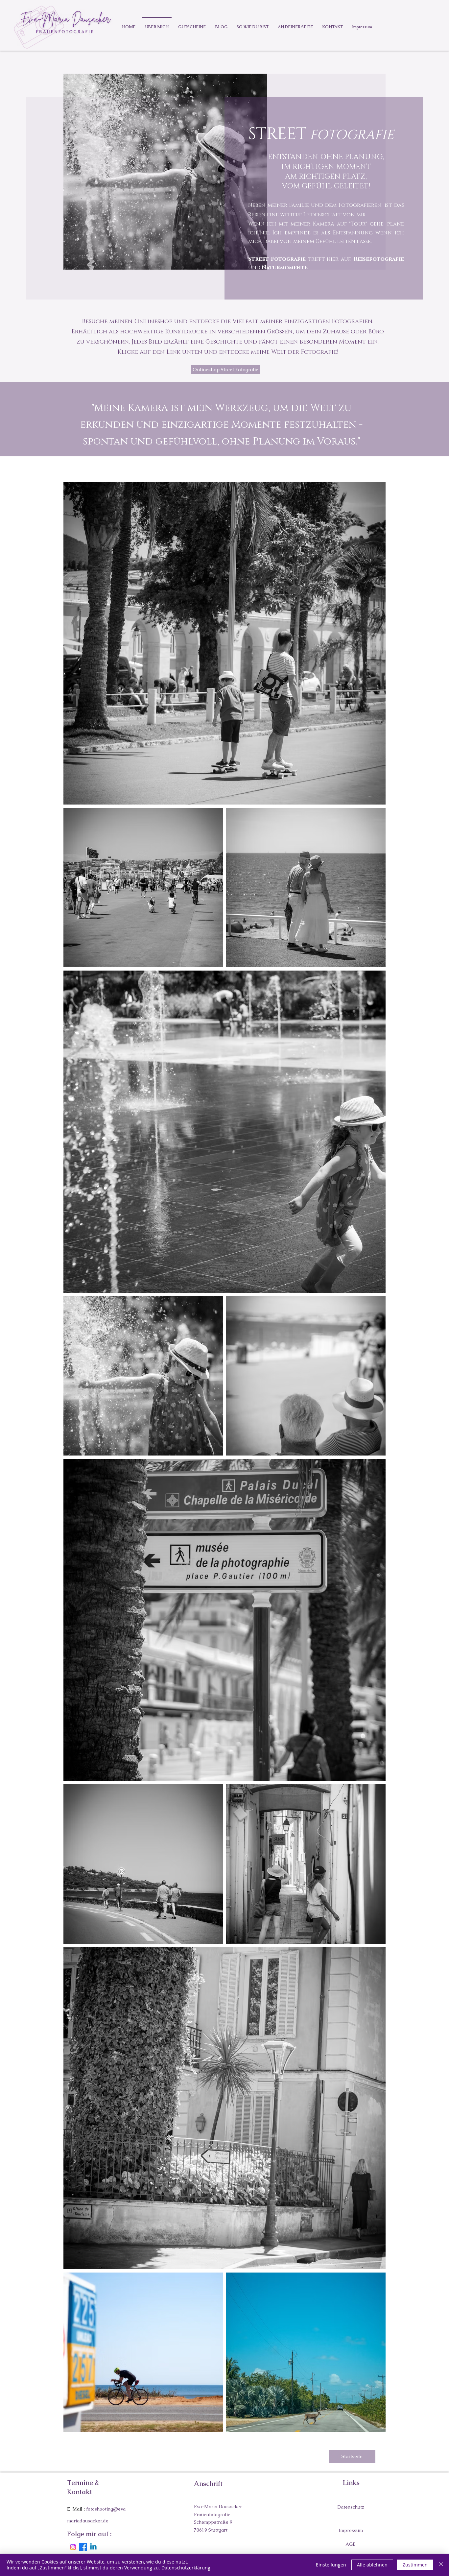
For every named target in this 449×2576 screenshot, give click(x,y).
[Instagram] (73, 2547)
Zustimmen (415, 2565)
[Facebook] (83, 2547)
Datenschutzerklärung (186, 2568)
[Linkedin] (93, 2547)
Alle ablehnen (372, 2565)
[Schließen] (441, 2565)
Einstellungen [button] (331, 2565)
